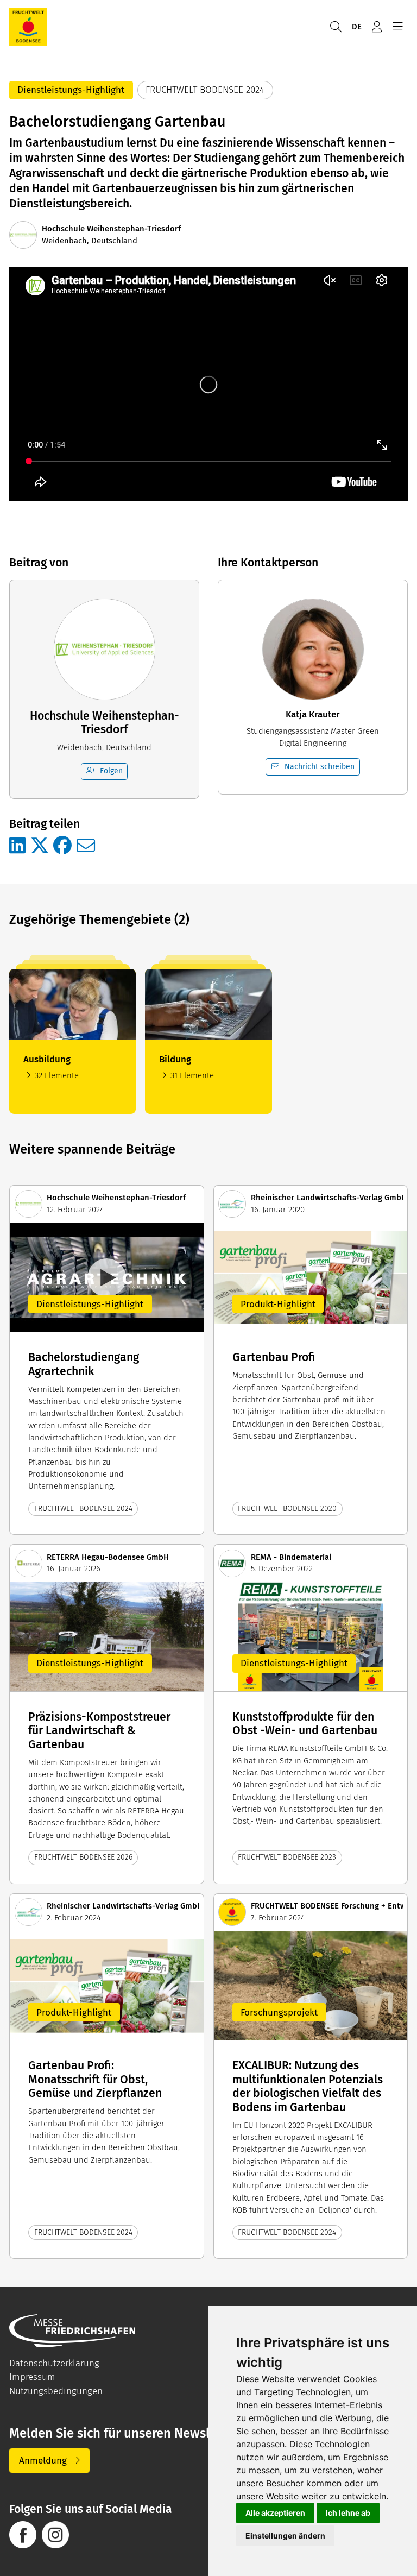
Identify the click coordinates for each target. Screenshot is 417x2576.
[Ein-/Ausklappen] (397, 27)
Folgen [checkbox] (111, 771)
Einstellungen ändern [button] (285, 2536)
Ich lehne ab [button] (348, 2513)
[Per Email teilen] (86, 846)
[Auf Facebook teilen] (62, 846)
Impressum (32, 2377)
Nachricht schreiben (320, 767)
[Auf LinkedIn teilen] (17, 846)
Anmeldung (43, 2461)
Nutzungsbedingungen (56, 2391)
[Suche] (336, 27)
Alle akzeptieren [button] (275, 2513)
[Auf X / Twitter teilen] (40, 846)
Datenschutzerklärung (54, 2363)
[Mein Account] (377, 27)
